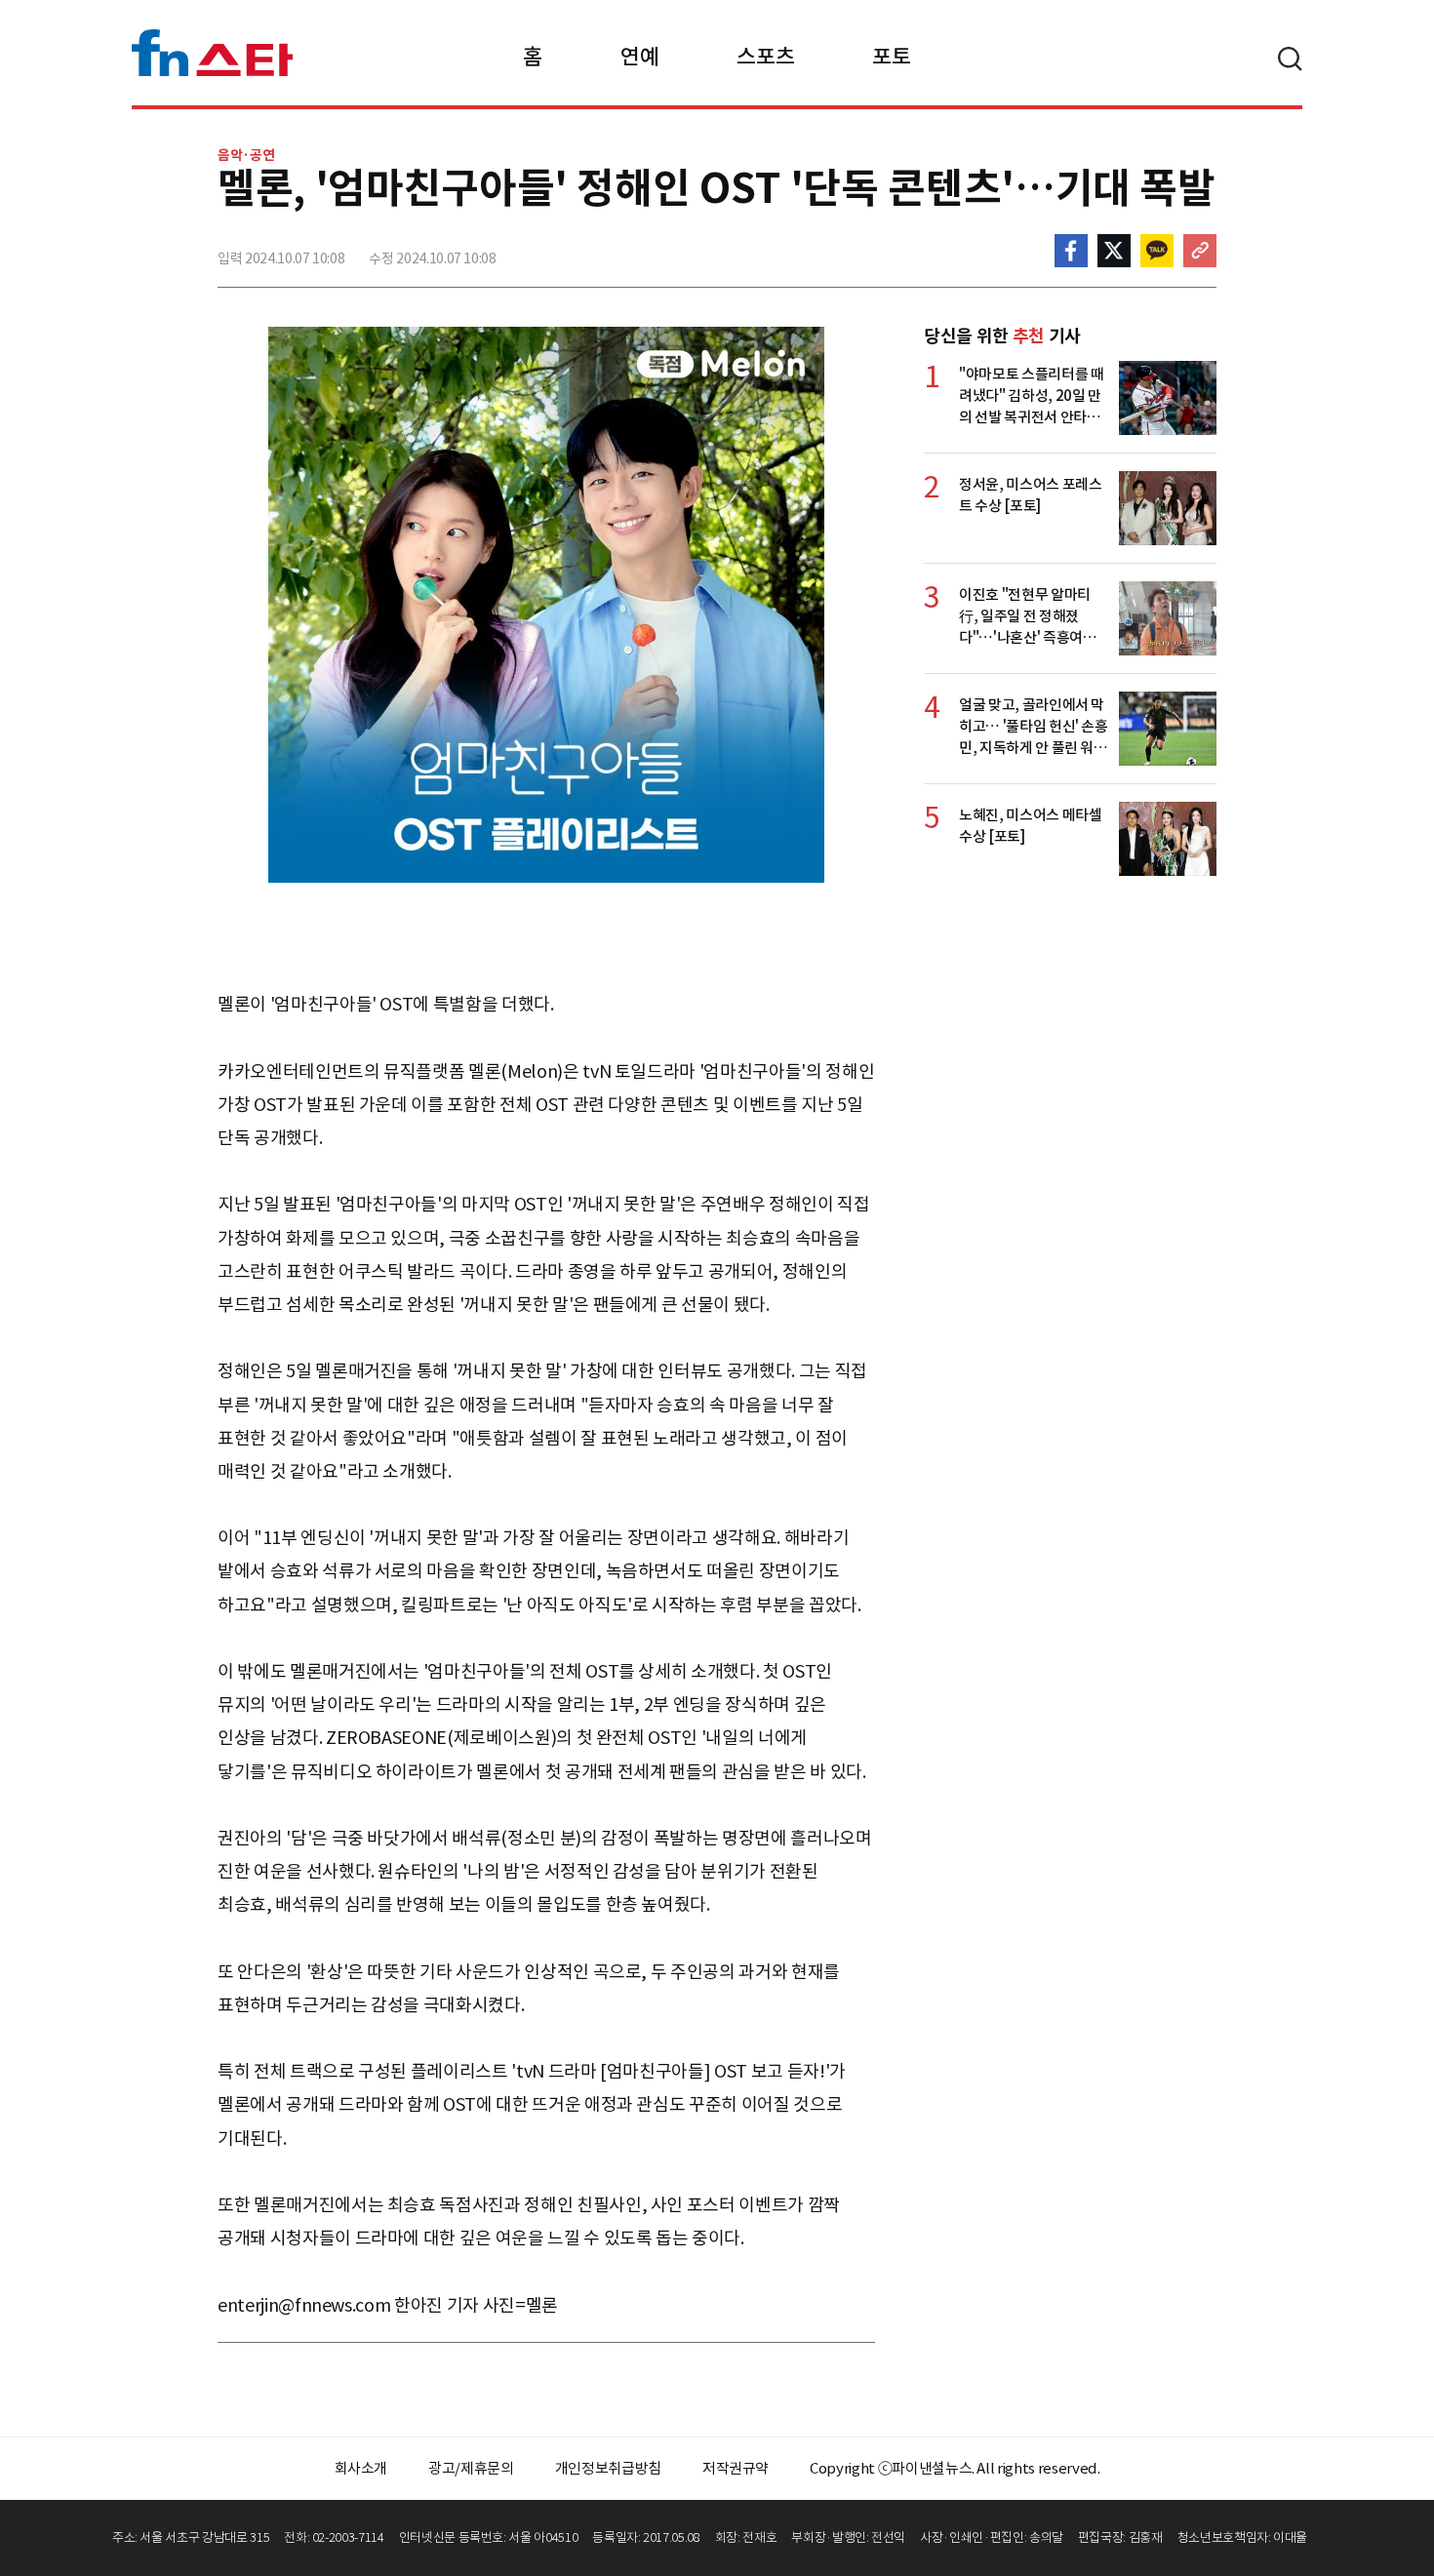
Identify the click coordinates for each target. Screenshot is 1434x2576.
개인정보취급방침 (608, 2468)
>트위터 (1114, 251)
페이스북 (1071, 251)
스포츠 (765, 57)
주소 (1200, 251)
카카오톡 (1157, 251)
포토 (891, 57)
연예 (639, 57)
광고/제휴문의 (471, 2468)
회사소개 (361, 2468)
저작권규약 (736, 2468)
